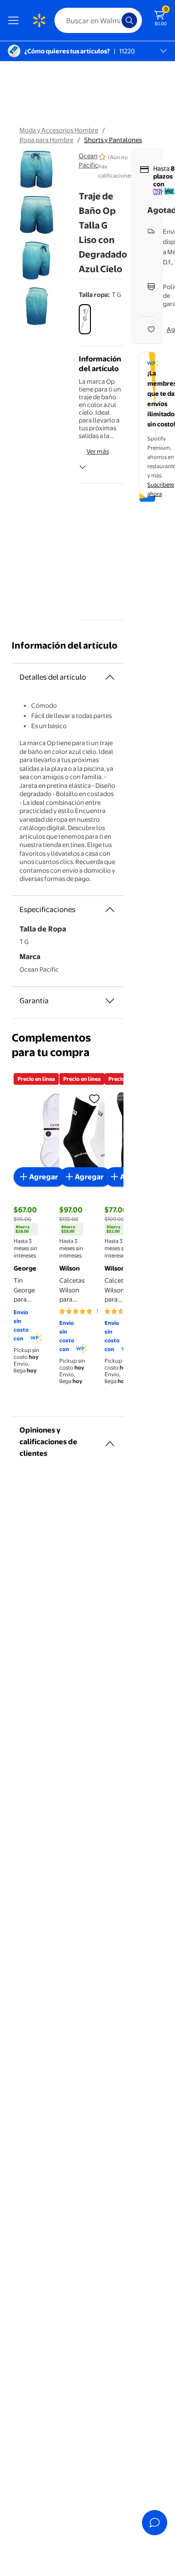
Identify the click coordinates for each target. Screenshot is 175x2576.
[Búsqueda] (129, 20)
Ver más (98, 451)
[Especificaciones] (110, 910)
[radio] (85, 319)
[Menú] (16, 20)
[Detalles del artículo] (110, 677)
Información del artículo (65, 645)
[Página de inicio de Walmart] (39, 20)
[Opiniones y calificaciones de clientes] (110, 1440)
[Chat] (155, 2523)
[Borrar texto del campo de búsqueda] (117, 20)
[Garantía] (110, 1001)
